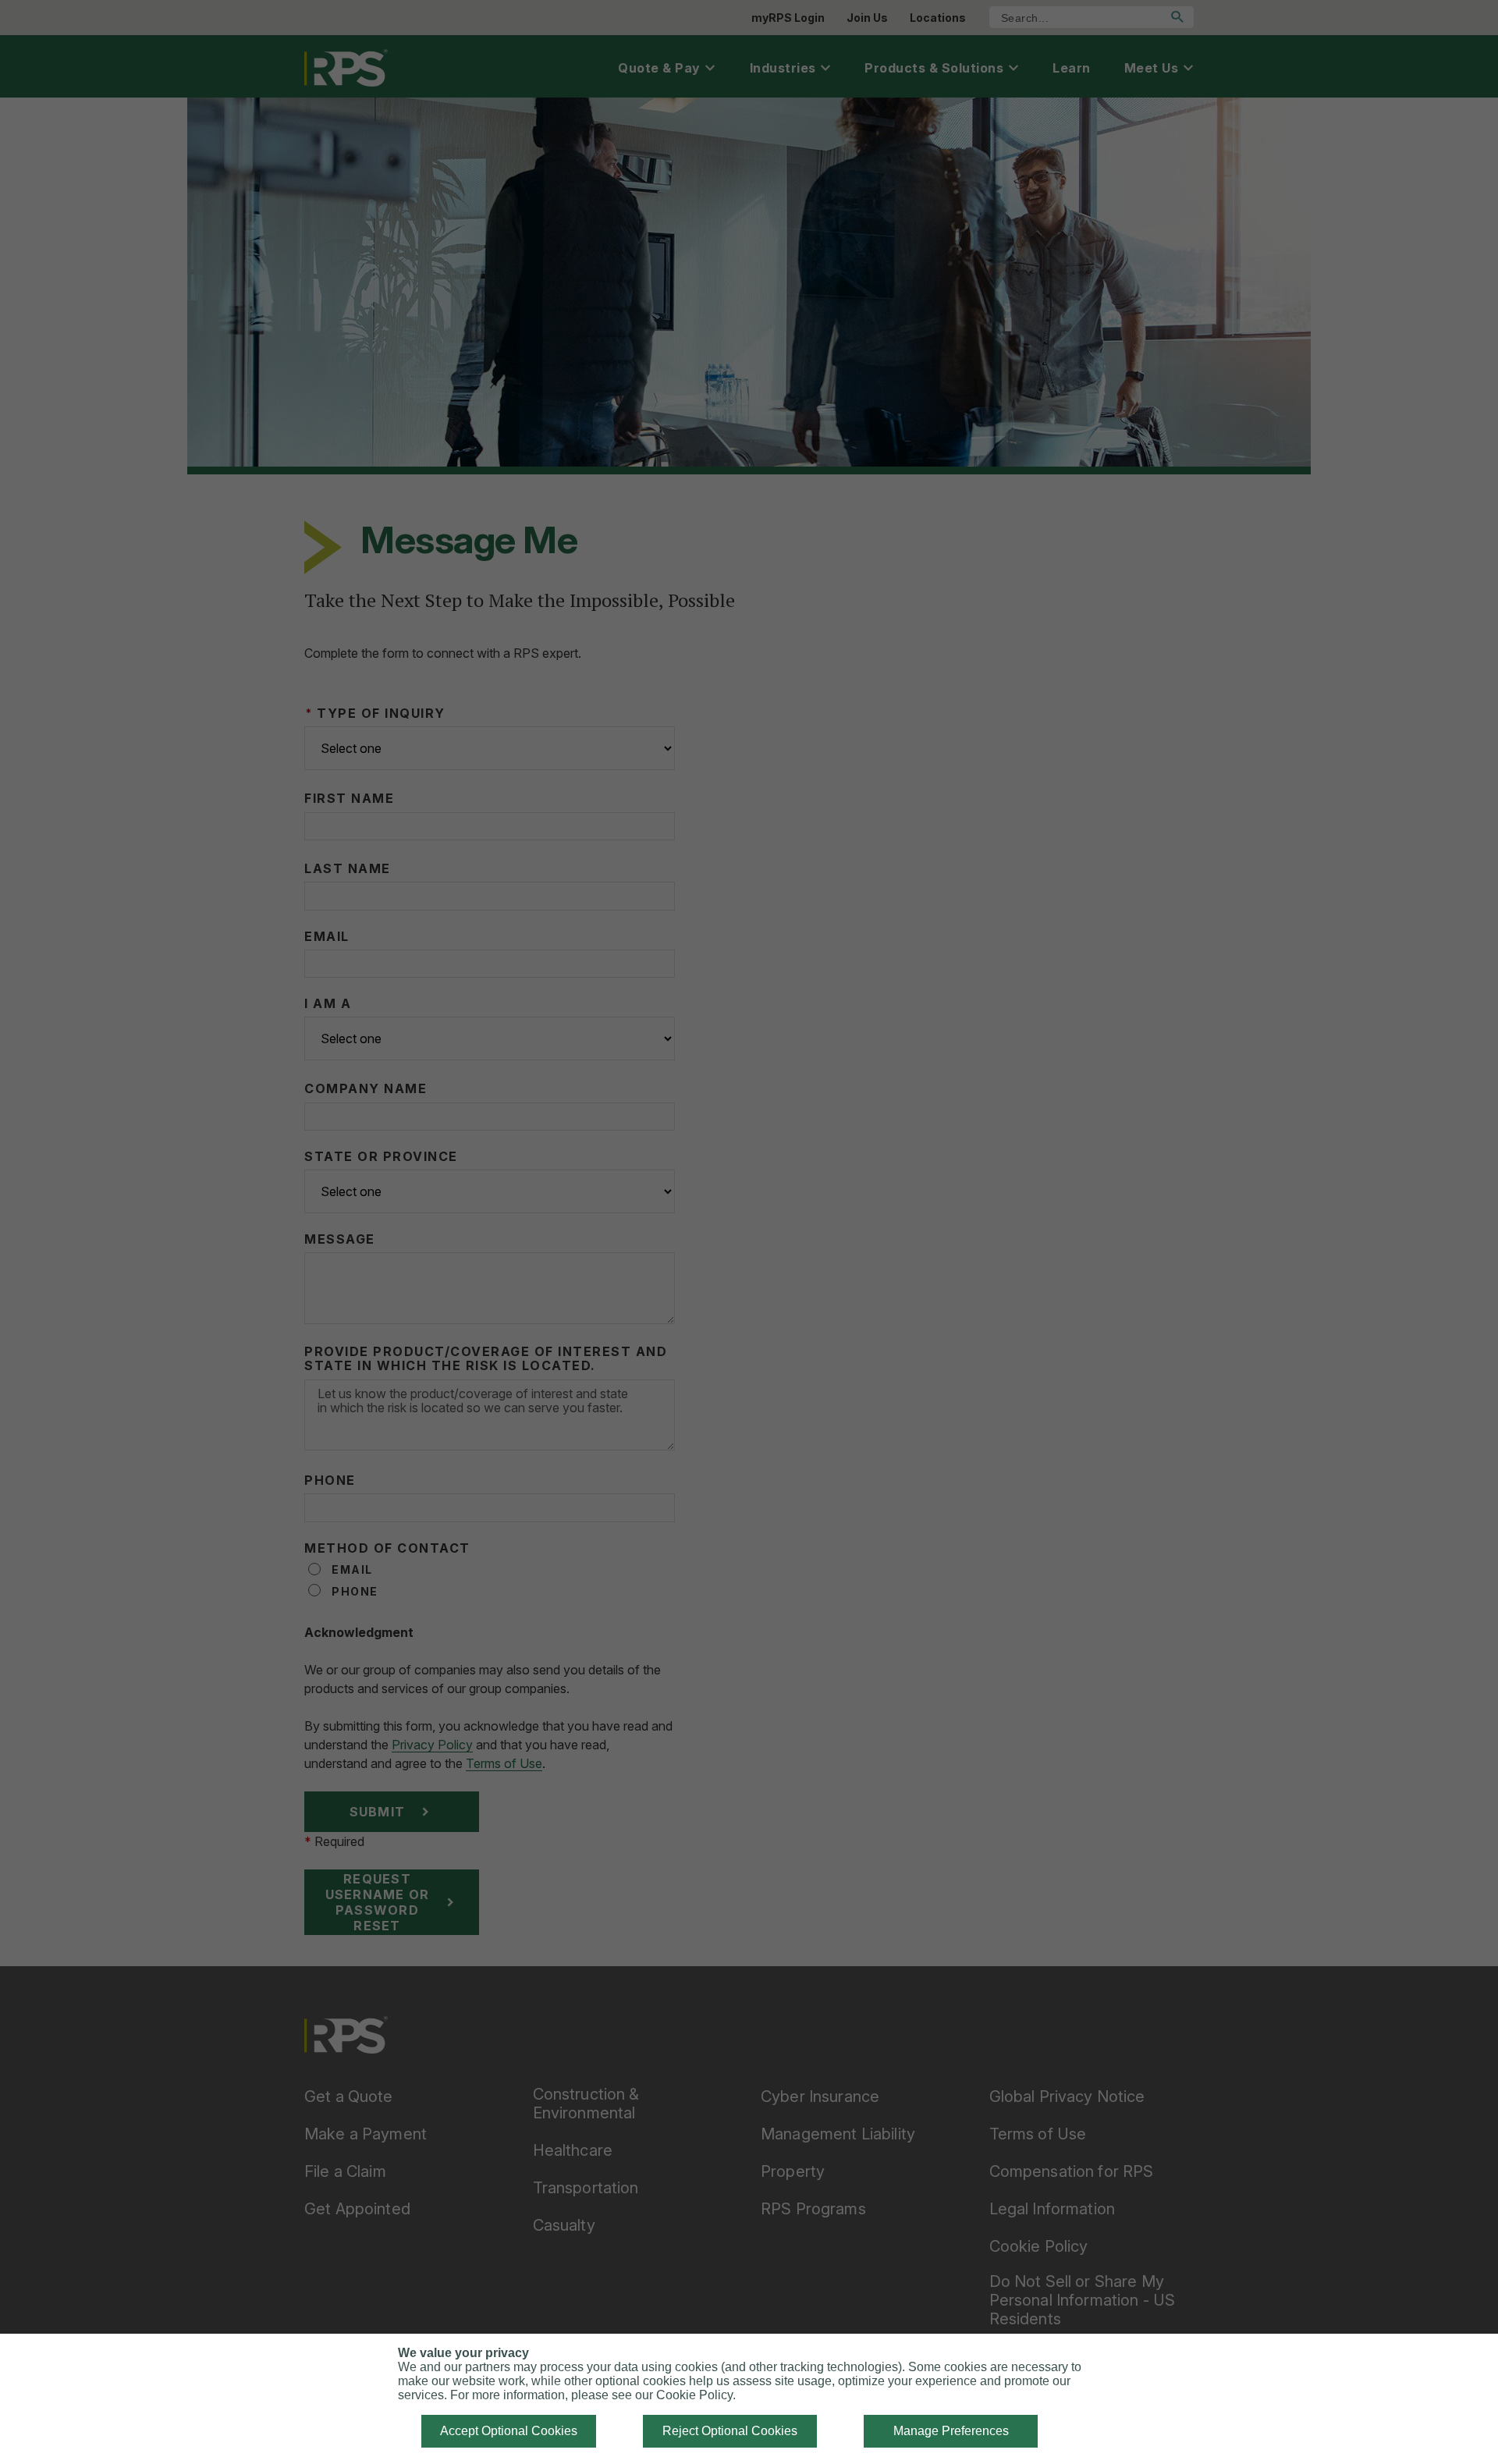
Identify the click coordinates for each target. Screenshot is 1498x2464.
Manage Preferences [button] (951, 2431)
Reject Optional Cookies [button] (730, 2431)
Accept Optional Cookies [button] (509, 2431)
